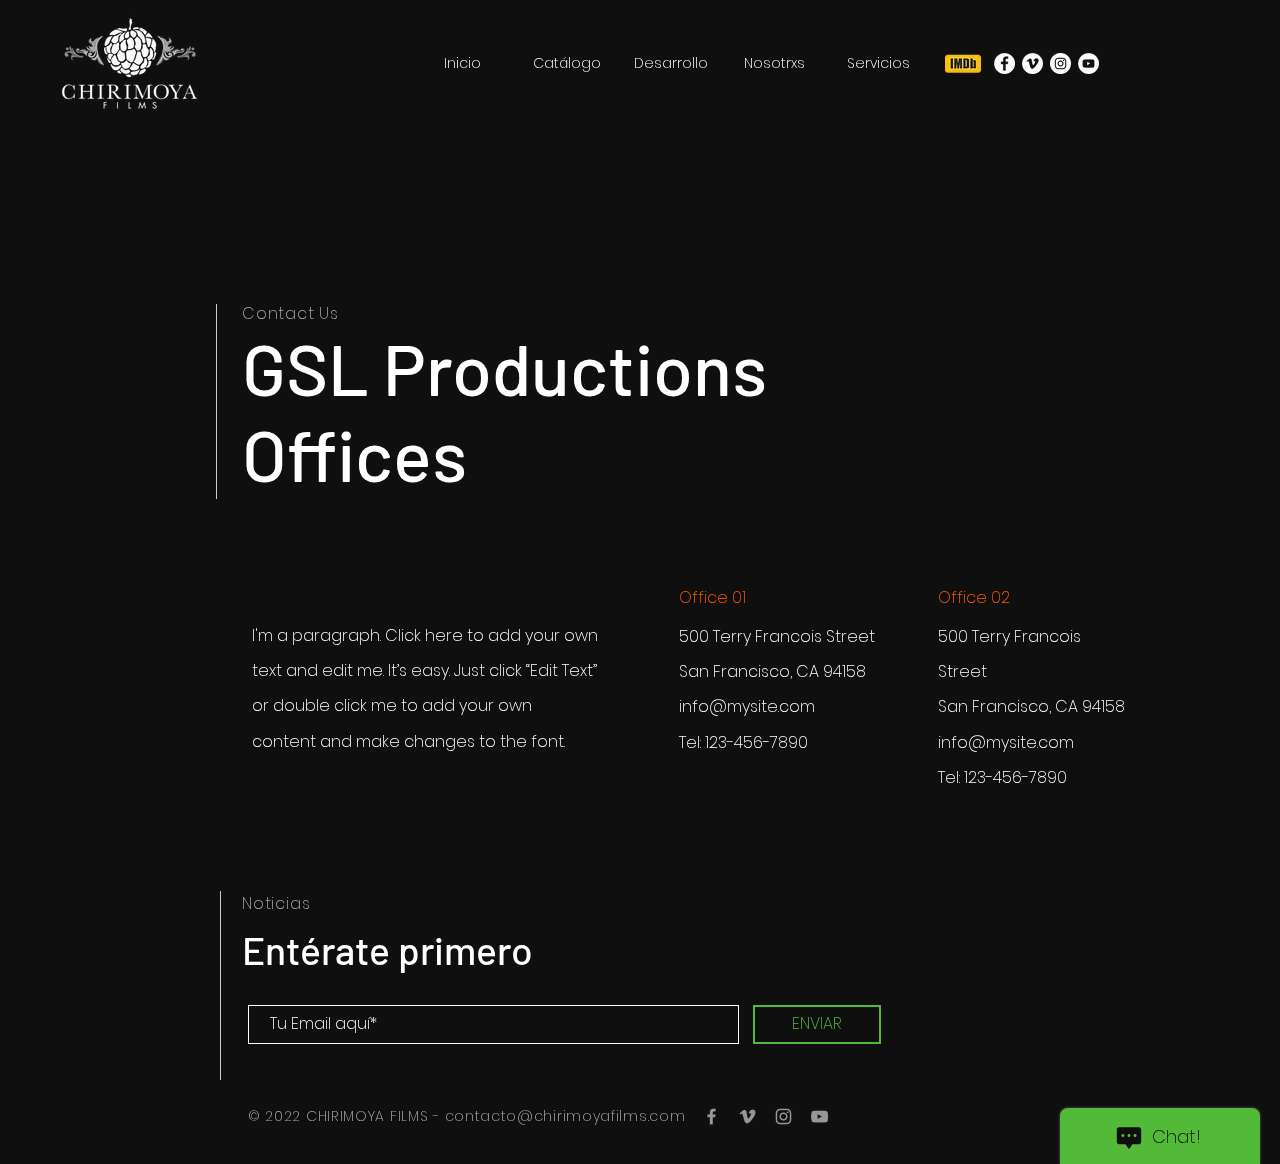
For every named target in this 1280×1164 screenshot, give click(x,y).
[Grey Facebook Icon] (711, 1116)
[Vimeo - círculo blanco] (1032, 63)
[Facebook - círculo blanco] (1004, 63)
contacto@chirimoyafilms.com (565, 1116)
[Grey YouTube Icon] (819, 1116)
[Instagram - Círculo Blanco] (1060, 63)
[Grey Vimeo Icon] (747, 1116)
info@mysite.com (747, 706)
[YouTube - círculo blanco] (1088, 63)
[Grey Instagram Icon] (783, 1116)
